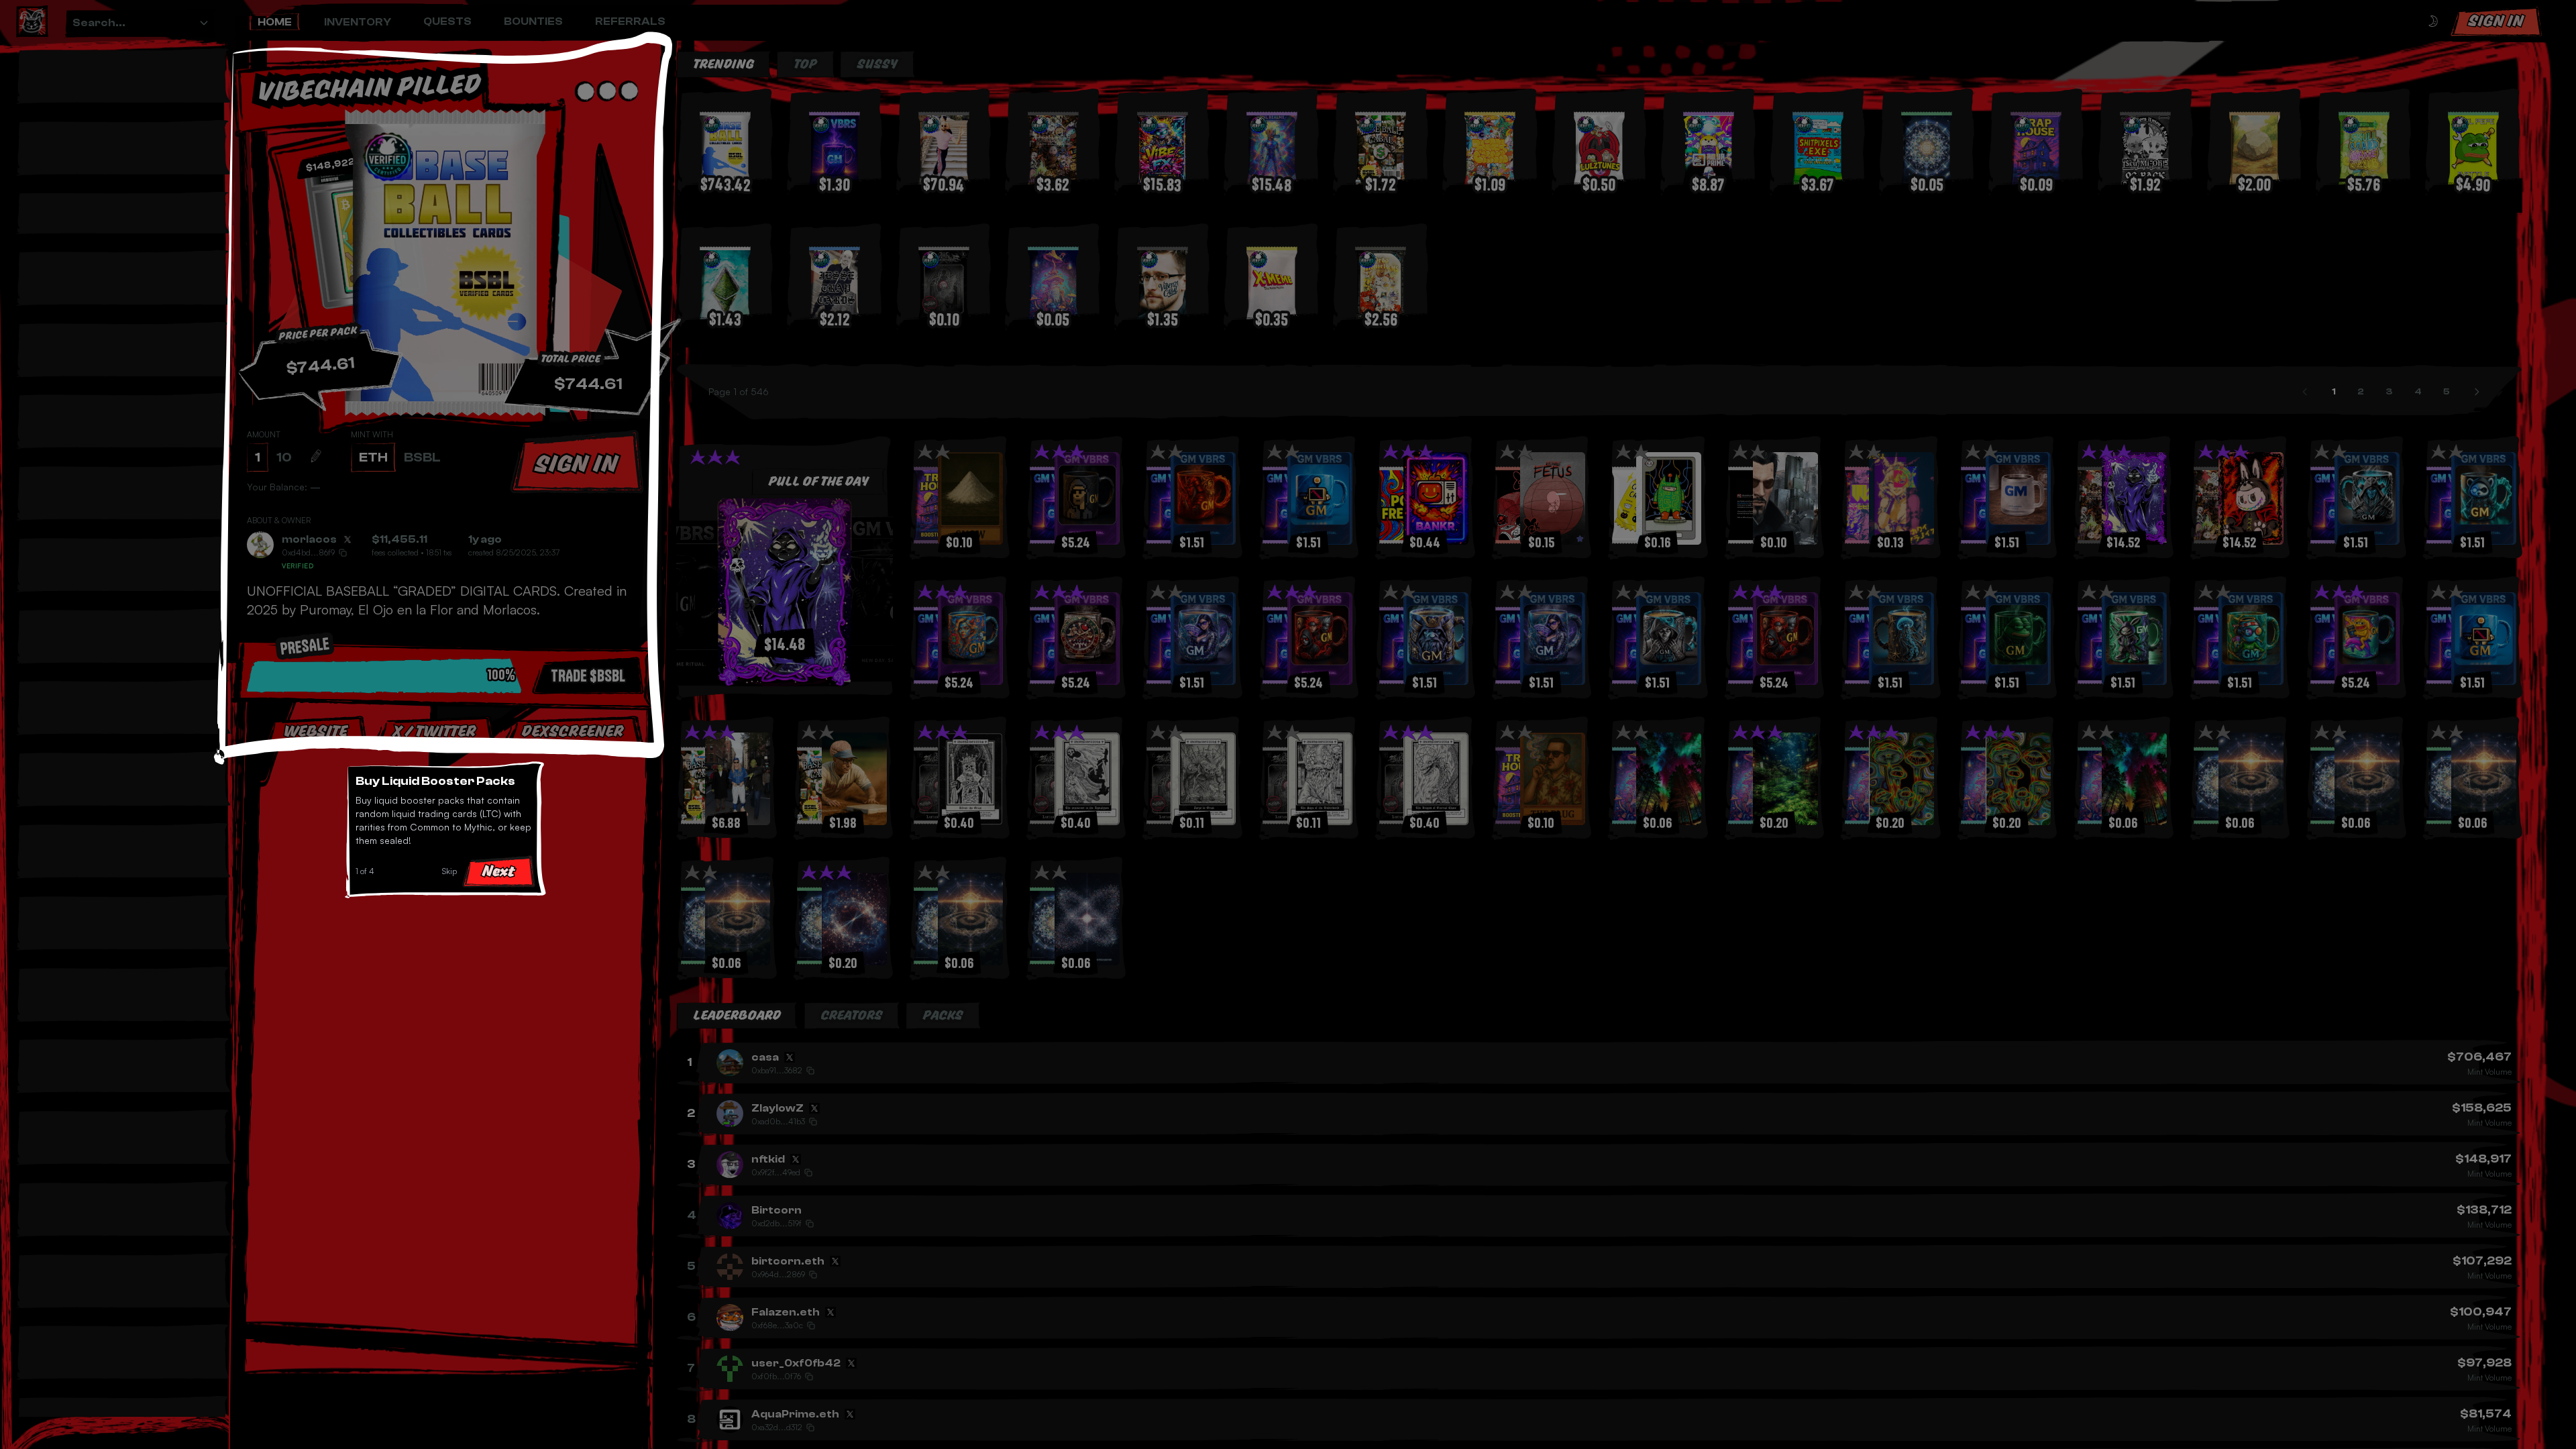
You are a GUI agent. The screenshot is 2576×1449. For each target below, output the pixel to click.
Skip (449, 871)
